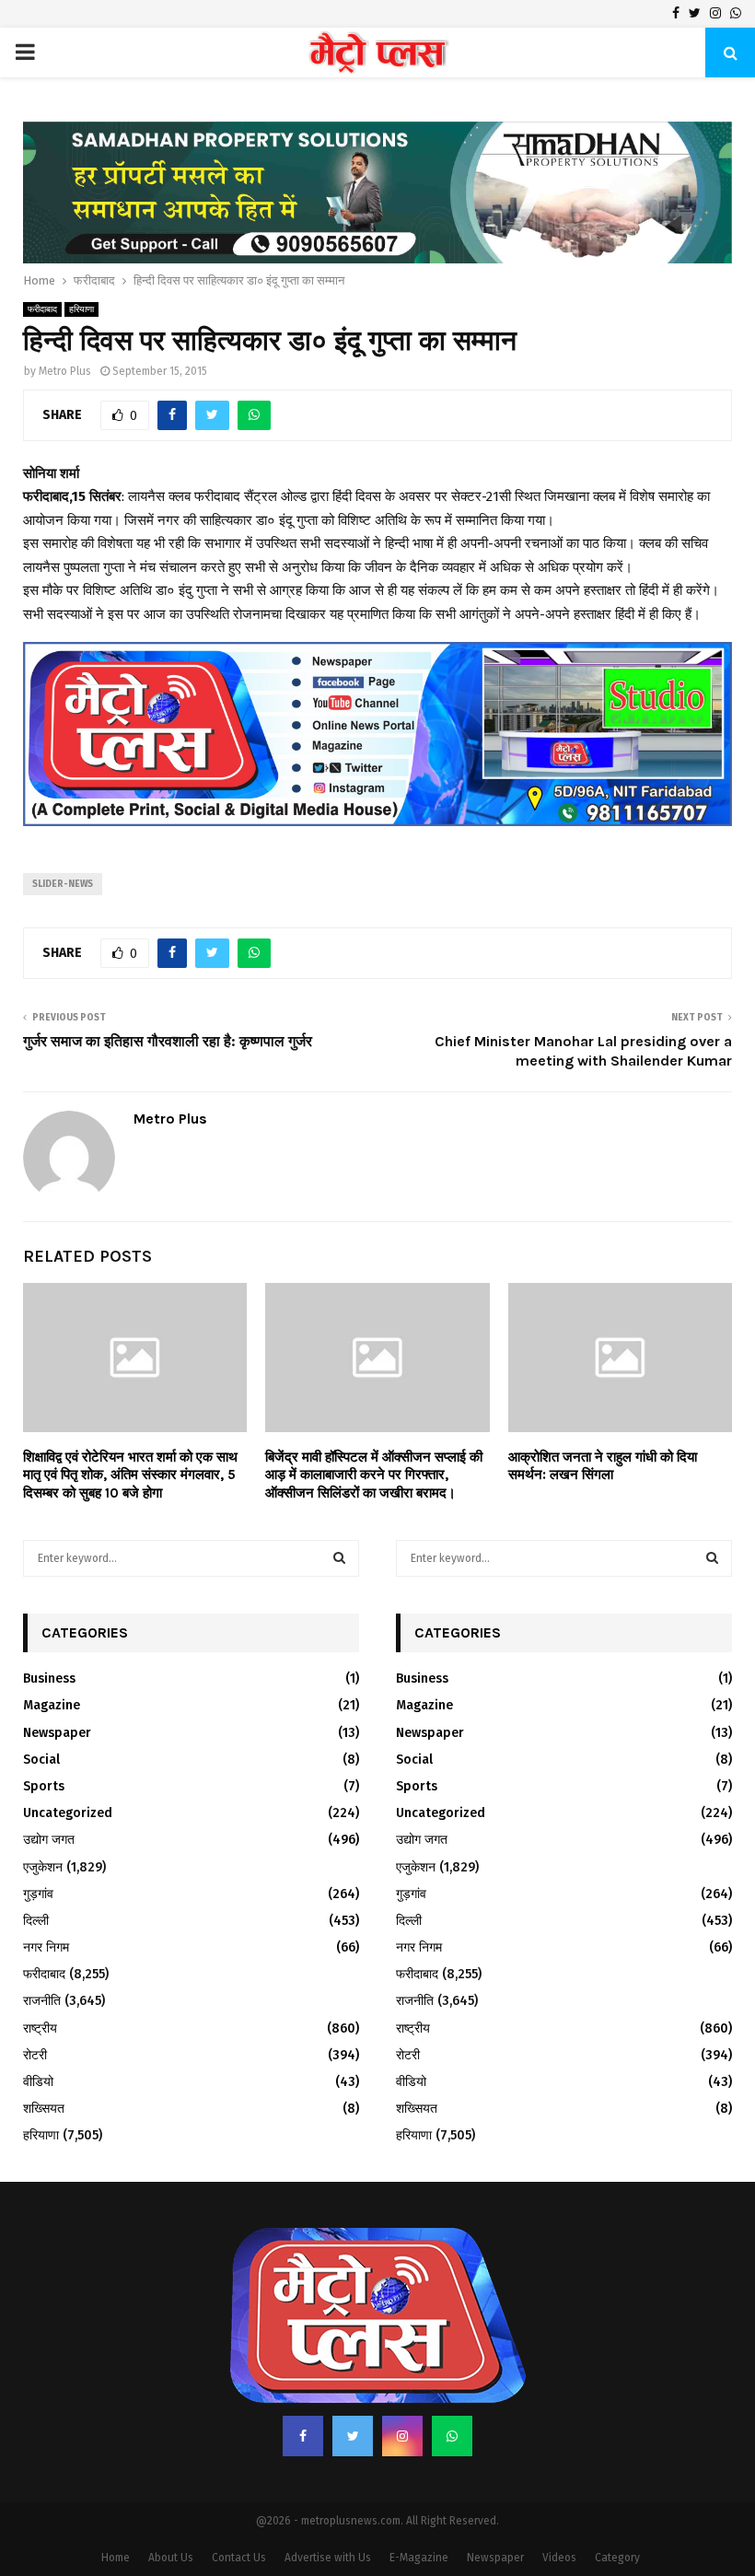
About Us (171, 2558)
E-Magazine (419, 2558)
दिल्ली (36, 1921)
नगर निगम (46, 1947)
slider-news (63, 884)
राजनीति (42, 2001)
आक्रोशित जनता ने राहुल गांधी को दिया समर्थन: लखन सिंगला (603, 1466)
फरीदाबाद (42, 309)
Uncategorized (68, 1813)
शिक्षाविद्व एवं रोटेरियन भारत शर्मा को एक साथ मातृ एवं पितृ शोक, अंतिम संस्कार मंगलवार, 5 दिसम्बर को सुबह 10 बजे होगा (130, 1475)
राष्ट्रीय (40, 2028)
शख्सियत (44, 2109)
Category (617, 2558)
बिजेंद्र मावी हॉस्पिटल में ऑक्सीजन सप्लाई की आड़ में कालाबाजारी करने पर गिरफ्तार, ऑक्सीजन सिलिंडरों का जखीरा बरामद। (374, 1475)
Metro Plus (65, 371)
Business (49, 1678)
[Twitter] (353, 2436)
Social (41, 1760)
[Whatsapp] (452, 2436)
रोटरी (35, 2055)
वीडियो (38, 2082)
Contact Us (239, 2558)
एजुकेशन (43, 1867)
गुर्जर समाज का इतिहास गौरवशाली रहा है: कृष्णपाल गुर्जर (168, 1041)
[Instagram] (402, 2436)
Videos (559, 2558)
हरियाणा (81, 309)
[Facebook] (303, 2436)
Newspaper (57, 1733)
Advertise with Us (328, 2558)
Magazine (52, 1705)
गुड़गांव (38, 1894)
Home (116, 2558)
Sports (44, 1786)
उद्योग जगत (49, 1840)
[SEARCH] (339, 1558)
